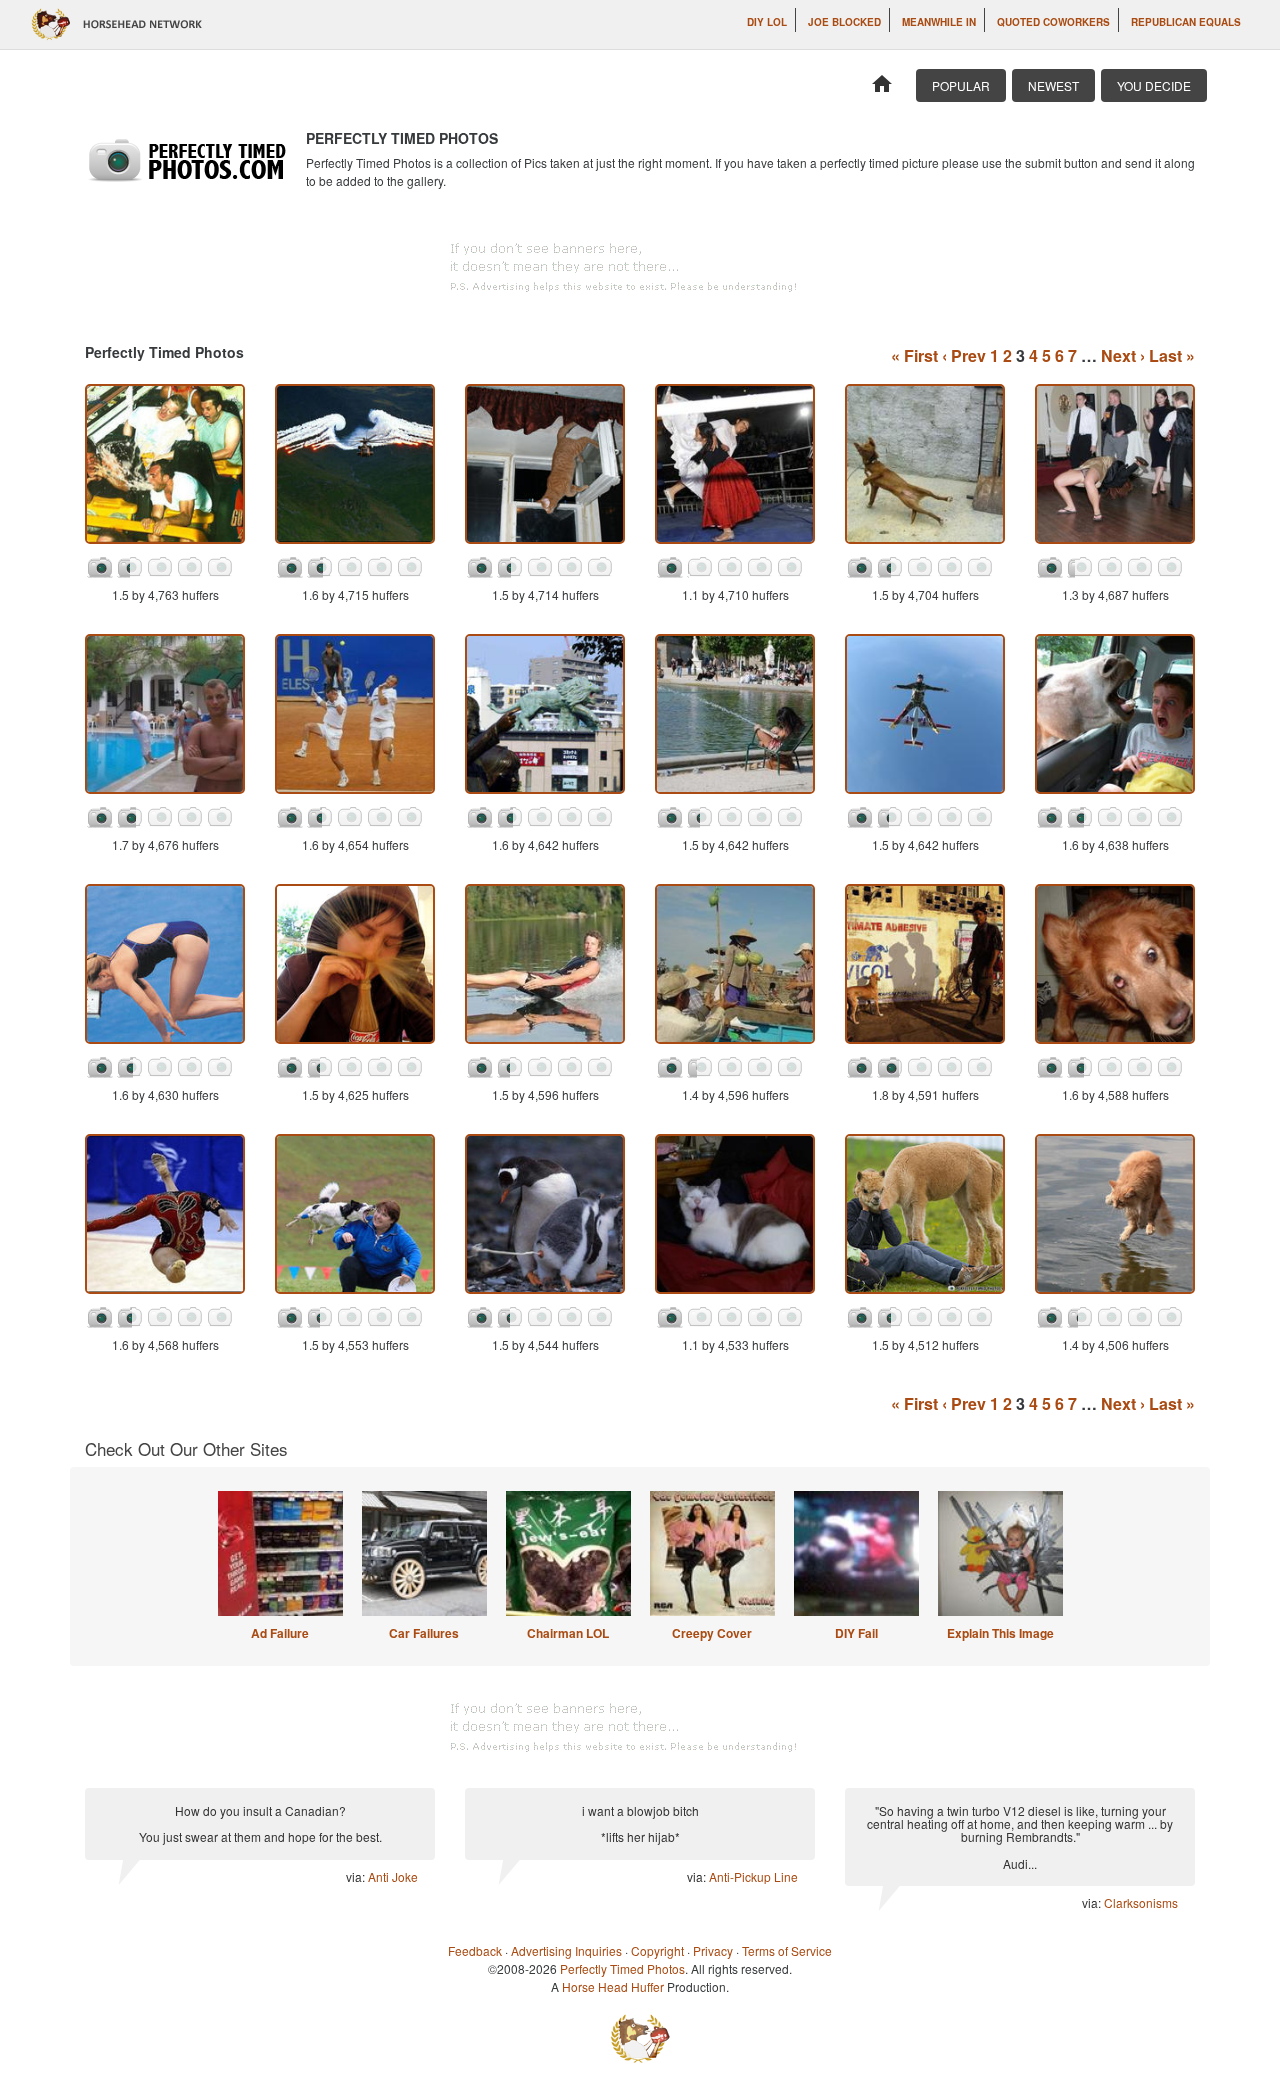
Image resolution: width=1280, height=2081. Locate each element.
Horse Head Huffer (613, 1986)
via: (357, 1876)
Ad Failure (280, 1633)
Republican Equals (1186, 22)
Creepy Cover (712, 1633)
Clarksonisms (1141, 1902)
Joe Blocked (844, 22)
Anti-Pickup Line (753, 1876)
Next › (1123, 355)
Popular (961, 85)
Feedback (475, 1950)
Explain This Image (1000, 1633)
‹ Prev (964, 355)
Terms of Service (787, 1950)
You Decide (1154, 85)
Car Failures (424, 1633)
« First (914, 355)
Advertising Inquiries (566, 1950)
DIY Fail (856, 1633)
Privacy (713, 1950)
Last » (1172, 355)
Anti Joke (393, 1876)
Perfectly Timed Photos (622, 1968)
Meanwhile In (939, 22)
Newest (1053, 85)
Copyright (657, 1950)
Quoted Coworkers (1053, 22)
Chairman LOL (568, 1633)
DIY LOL (767, 22)
